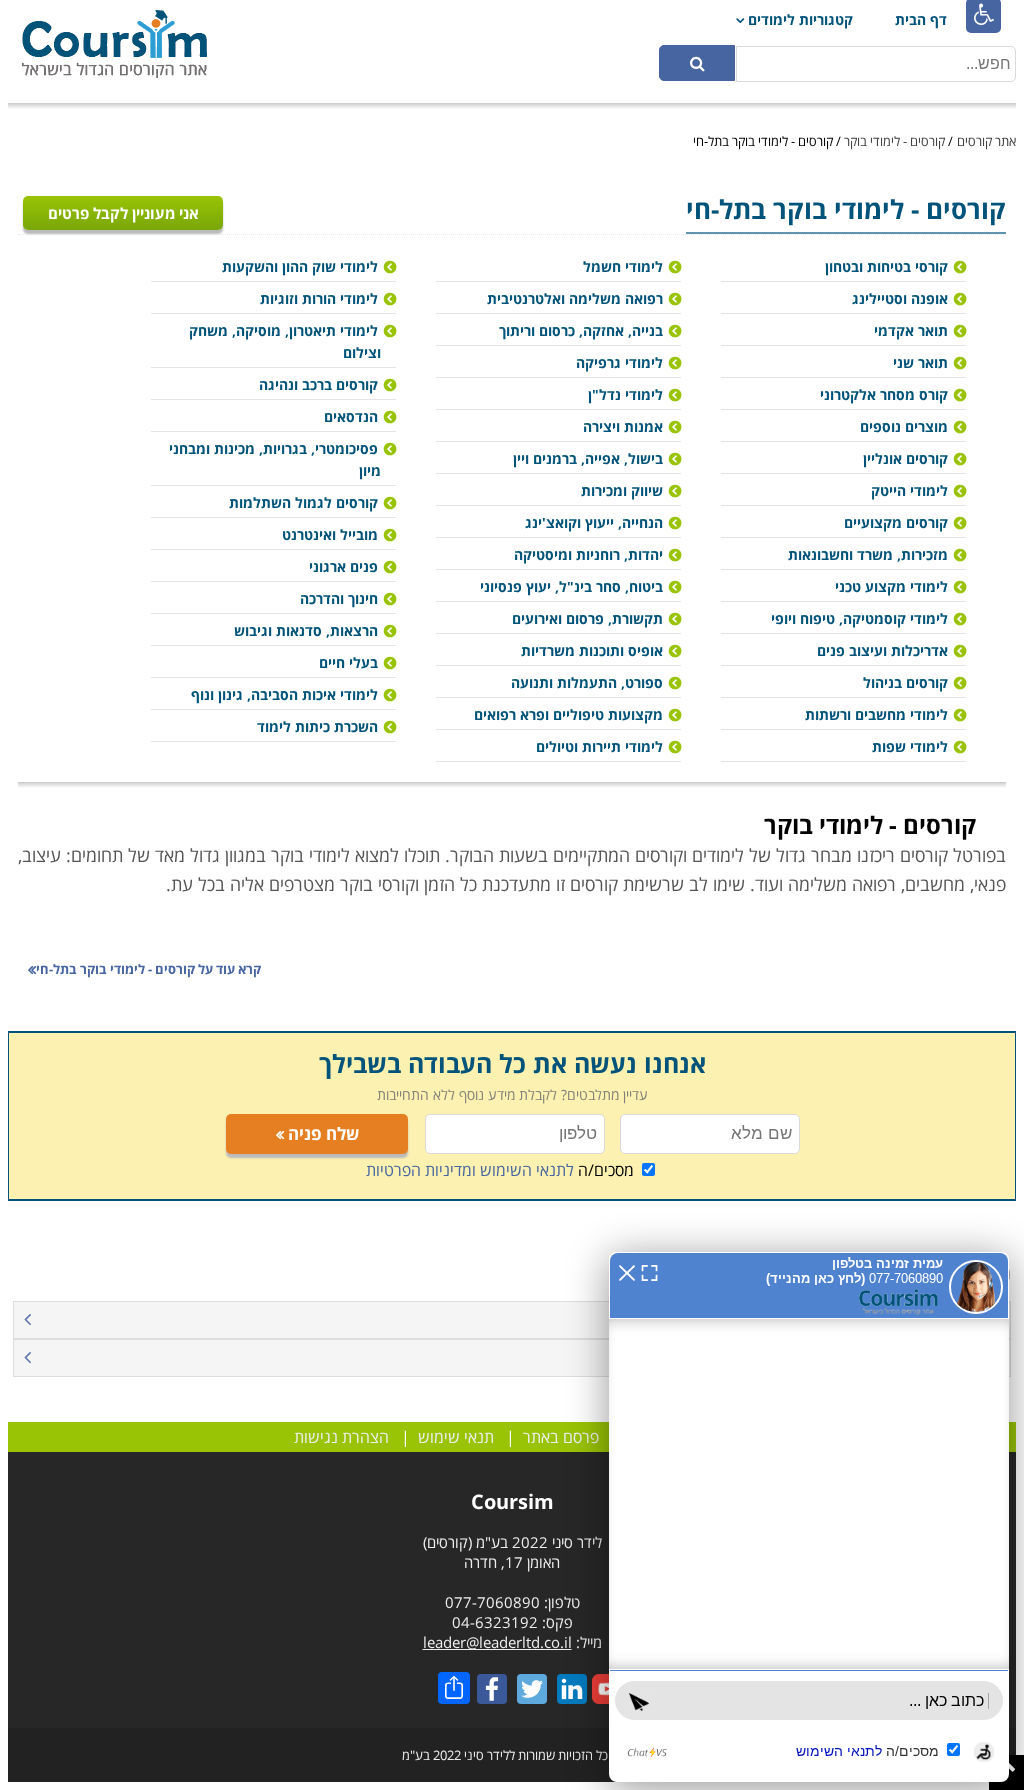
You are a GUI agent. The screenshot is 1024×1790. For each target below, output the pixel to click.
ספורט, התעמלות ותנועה (587, 682)
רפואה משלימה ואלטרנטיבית (575, 298)
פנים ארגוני (343, 566)
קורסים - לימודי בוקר (894, 141)
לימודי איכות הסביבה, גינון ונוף (284, 694)
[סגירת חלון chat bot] (627, 1271)
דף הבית (921, 19)
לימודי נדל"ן (625, 394)
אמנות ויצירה (623, 426)
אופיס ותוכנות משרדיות (592, 650)
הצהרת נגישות (341, 1437)
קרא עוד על (148, 969)
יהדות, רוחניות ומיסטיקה (588, 554)
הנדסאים (351, 416)
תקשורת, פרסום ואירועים (587, 618)
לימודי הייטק (909, 490)
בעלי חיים (348, 662)
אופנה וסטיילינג (900, 298)
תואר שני (920, 362)
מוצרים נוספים (904, 426)
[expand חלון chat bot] (649, 1271)
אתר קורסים (986, 141)
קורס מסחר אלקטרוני (884, 394)
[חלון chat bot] (809, 1517)
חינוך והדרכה (339, 598)
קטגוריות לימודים (800, 19)
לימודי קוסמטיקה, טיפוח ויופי (859, 618)
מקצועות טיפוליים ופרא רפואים (568, 714)
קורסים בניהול (905, 682)
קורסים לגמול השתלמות (303, 502)
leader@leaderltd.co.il (497, 1642)
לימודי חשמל (623, 266)
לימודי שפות (910, 746)
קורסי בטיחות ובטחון (886, 266)
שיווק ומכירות (622, 490)
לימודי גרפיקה (619, 362)
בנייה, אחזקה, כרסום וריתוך (581, 330)
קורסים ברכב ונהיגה (318, 384)
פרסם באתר (561, 1437)
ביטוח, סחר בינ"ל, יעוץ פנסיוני (571, 586)
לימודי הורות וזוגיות (319, 298)
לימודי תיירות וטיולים (599, 746)
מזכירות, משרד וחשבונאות (868, 554)
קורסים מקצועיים (896, 522)
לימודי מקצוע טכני (891, 586)
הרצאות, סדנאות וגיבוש (306, 630)
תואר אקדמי (911, 330)
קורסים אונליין (905, 458)
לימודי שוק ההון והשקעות (300, 266)
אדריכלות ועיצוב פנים (882, 650)
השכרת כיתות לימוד (317, 726)
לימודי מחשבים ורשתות (876, 714)
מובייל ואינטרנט (330, 534)
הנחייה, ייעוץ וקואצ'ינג (594, 522)
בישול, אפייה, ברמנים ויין (588, 458)
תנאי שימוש (456, 1437)
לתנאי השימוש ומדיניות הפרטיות (470, 1170)
